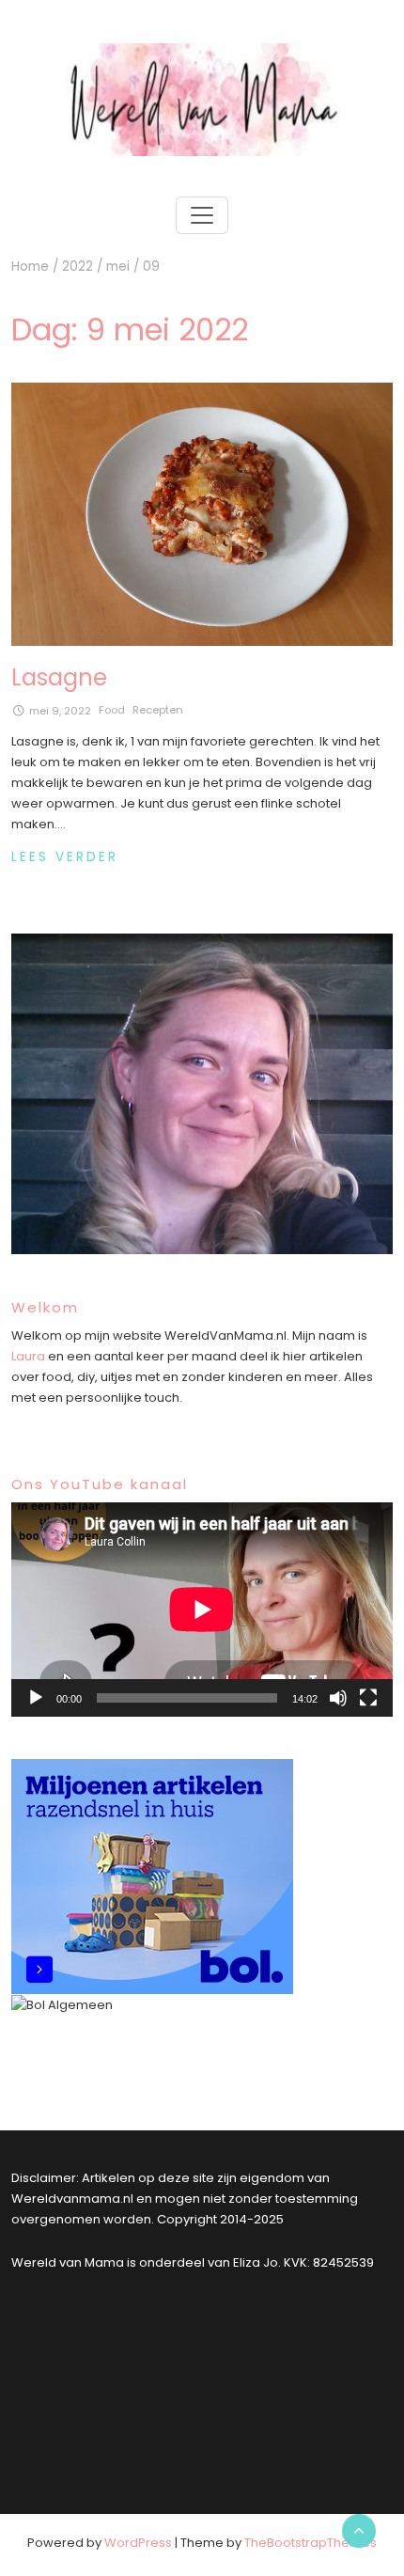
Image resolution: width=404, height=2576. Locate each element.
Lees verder (65, 857)
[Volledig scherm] (368, 1698)
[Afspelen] (36, 1698)
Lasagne (59, 677)
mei (118, 267)
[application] (202, 1610)
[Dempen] (338, 1698)
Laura (28, 1356)
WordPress (138, 2543)
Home (30, 267)
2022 (78, 267)
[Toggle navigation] (202, 215)
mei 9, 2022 (60, 711)
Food (112, 710)
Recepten (158, 710)
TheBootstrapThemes (311, 2543)
